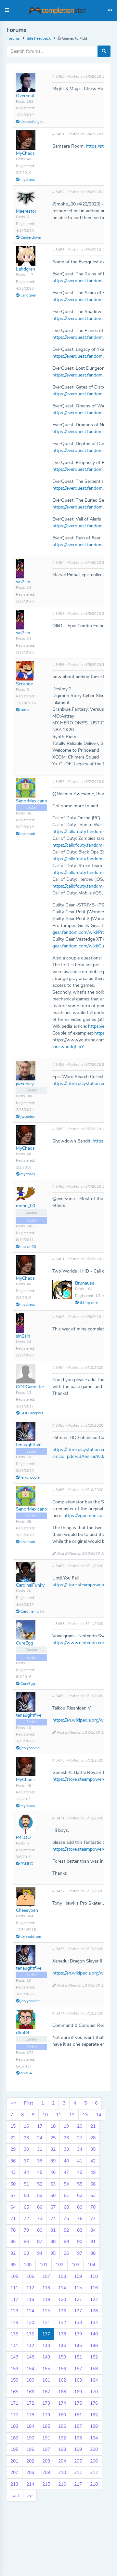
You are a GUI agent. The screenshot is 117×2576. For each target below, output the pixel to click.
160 (30, 2380)
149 (46, 2357)
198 (62, 2449)
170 (94, 2392)
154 (30, 2369)
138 (62, 2334)
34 (80, 2149)
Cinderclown (30, 238)
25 (53, 2138)
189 (14, 2438)
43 (13, 2172)
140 (94, 2334)
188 (94, 2426)
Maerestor (26, 211)
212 (94, 2472)
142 (30, 2346)
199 (78, 2449)
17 (40, 2126)
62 (80, 2195)
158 (94, 2369)
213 (14, 2484)
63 (93, 2195)
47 (66, 2172)
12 (72, 2115)
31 (40, 2149)
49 (93, 2172)
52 (40, 2184)
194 (94, 2438)
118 (30, 2299)
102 (59, 2265)
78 (13, 2230)
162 (62, 2380)
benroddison (30, 1937)
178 (30, 2415)
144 (62, 2346)
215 (46, 2484)
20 (80, 2126)
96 (66, 2253)
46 (53, 2172)
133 (78, 2323)
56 (93, 2184)
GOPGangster (30, 1387)
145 (78, 2346)
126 (62, 2311)
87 (40, 2242)
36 (13, 2161)
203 (46, 2461)
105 (14, 2276)
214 (30, 2484)
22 (13, 2138)
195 (14, 2449)
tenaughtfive (29, 1445)
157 (78, 2369)
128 (94, 2311)
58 (26, 2195)
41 (80, 2161)
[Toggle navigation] (110, 10)
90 (80, 2242)
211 (78, 2472)
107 (46, 2276)
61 (66, 2195)
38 (40, 2161)
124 (30, 2311)
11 (58, 2115)
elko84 (23, 2033)
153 (14, 2369)
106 (30, 2276)
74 (53, 2219)
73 (40, 2219)
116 (94, 2288)
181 (78, 2415)
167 (46, 2392)
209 (46, 2472)
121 (78, 2299)
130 (30, 2323)
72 (26, 2219)
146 (94, 2346)
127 (78, 2311)
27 (80, 2138)
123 (14, 2311)
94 (40, 2253)
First (29, 2103)
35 (93, 2149)
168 (62, 2392)
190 (30, 2438)
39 (53, 2161)
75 (66, 2219)
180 (62, 2415)
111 (14, 2288)
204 (62, 2461)
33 (66, 2149)
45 (40, 2172)
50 (13, 2184)
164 (94, 2380)
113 (46, 2288)
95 (53, 2253)
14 (98, 2115)
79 (26, 2230)
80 (40, 2230)
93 (26, 2253)
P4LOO (23, 1837)
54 (66, 2184)
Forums (13, 38)
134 (94, 2323)
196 (30, 2449)
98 (93, 2253)
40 (66, 2161)
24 (40, 2138)
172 (30, 2403)
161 (46, 2380)
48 (80, 2172)
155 (46, 2369)
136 (30, 2334)
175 (78, 2403)
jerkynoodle (30, 1478)
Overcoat (25, 96)
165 (14, 2392)
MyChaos (25, 153)
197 (46, 2449)
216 (62, 2484)
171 (14, 2403)
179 (46, 2415)
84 (93, 2230)
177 (14, 2415)
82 (66, 2230)
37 (26, 2161)
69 (80, 2207)
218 (94, 2484)
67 (53, 2207)
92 (13, 2253)
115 (78, 2288)
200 (94, 2449)
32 (53, 2149)
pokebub (27, 834)
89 (66, 2242)
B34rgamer (89, 1303)
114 (62, 2288)
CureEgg (25, 1643)
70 (93, 2207)
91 (93, 2242)
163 (78, 2380)
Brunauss (85, 1283)
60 (53, 2195)
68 (66, 2207)
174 (62, 2403)
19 (66, 2126)
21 (93, 2126)
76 (80, 2219)
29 (13, 2149)
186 (62, 2426)
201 (14, 2461)
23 (26, 2138)
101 (44, 2265)
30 (26, 2149)
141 (14, 2346)
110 (94, 2276)
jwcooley (25, 1084)
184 (30, 2426)
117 (14, 2299)
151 (78, 2357)
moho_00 (26, 1206)
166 (30, 2392)
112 (30, 2288)
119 (46, 2299)
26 (66, 2138)
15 (13, 2126)
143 (46, 2346)
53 (53, 2184)
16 (26, 2126)
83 (80, 2230)
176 (94, 2403)
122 (94, 2299)
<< (13, 2103)
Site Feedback (39, 38)
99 (13, 2265)
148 (30, 2357)
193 (78, 2438)
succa (24, 710)
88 (53, 2242)
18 (53, 2126)
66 (40, 2207)
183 (14, 2426)
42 (93, 2161)
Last (15, 2496)
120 (62, 2299)
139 (78, 2334)
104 (91, 2265)
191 (46, 2438)
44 (26, 2172)
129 (14, 2323)
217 (78, 2484)
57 (13, 2195)
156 (62, 2369)
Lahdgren (26, 269)
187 (78, 2426)
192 (62, 2438)
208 (30, 2472)
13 (85, 2115)
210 (62, 2472)
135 (14, 2334)
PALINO (26, 1864)
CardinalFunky (30, 1585)
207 (14, 2472)
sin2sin (23, 582)
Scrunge (24, 684)
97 (80, 2253)
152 (94, 2357)
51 (26, 2184)
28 (93, 2138)
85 (13, 2242)
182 (94, 2415)
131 (46, 2323)
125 (46, 2311)
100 (28, 2265)
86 (26, 2242)
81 (53, 2230)
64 (13, 2207)
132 (62, 2323)
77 (93, 2219)
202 (30, 2461)
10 (45, 2115)
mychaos (27, 180)
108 (62, 2276)
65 (26, 2207)
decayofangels (32, 122)
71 (13, 2219)
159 (14, 2380)
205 (78, 2461)
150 (62, 2357)
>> (30, 2496)
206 (94, 2461)
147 (14, 2357)
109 (78, 2276)
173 (46, 2403)
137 (46, 2334)
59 (40, 2195)
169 (78, 2392)
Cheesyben (27, 1910)
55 (80, 2184)
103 (75, 2265)
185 (46, 2426)
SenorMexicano (32, 801)
